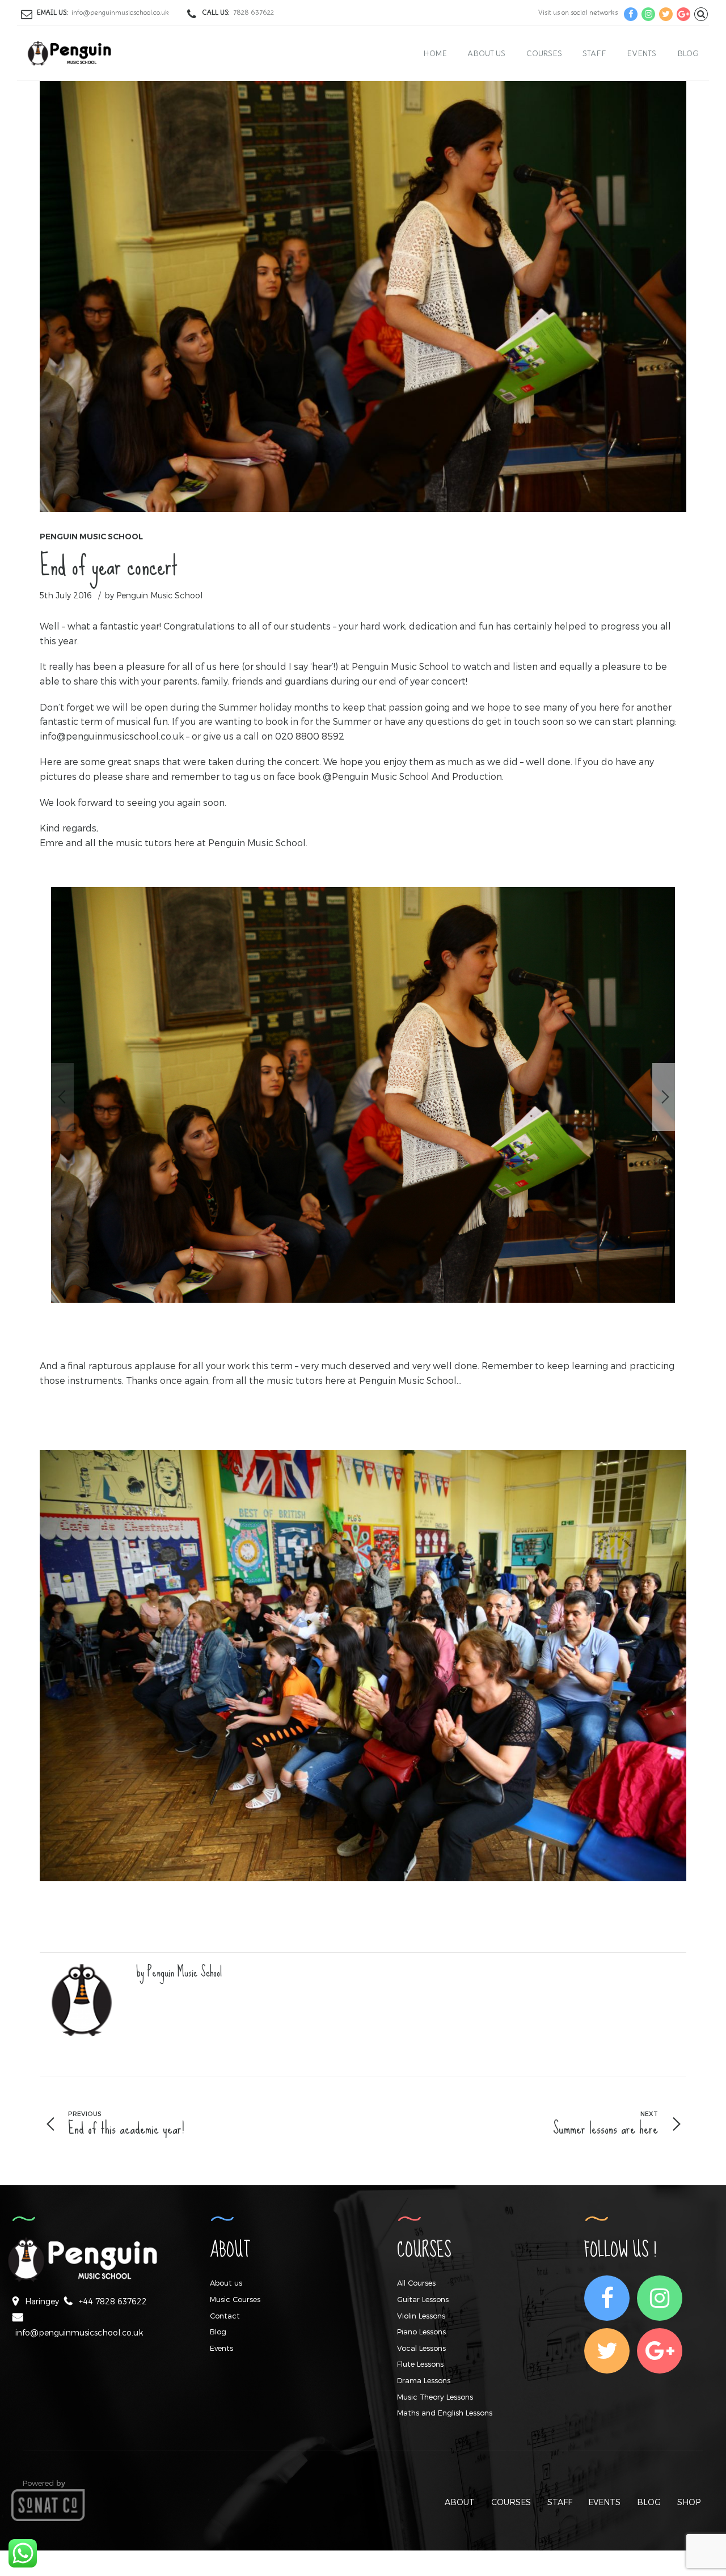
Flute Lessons (420, 2364)
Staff (594, 53)
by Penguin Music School (153, 595)
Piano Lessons (421, 2332)
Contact (225, 2316)
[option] (363, 1097)
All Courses (416, 2283)
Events (641, 53)
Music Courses (235, 2299)
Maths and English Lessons (445, 2413)
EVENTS (604, 2502)
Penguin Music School (91, 537)
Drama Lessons (424, 2380)
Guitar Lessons (423, 2299)
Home (435, 53)
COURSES (511, 2502)
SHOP (689, 2502)
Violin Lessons (421, 2316)
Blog (688, 53)
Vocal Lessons (421, 2348)
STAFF (560, 2502)
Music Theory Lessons (435, 2397)
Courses (544, 53)
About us (486, 53)
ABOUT (460, 2502)
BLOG (649, 2502)
